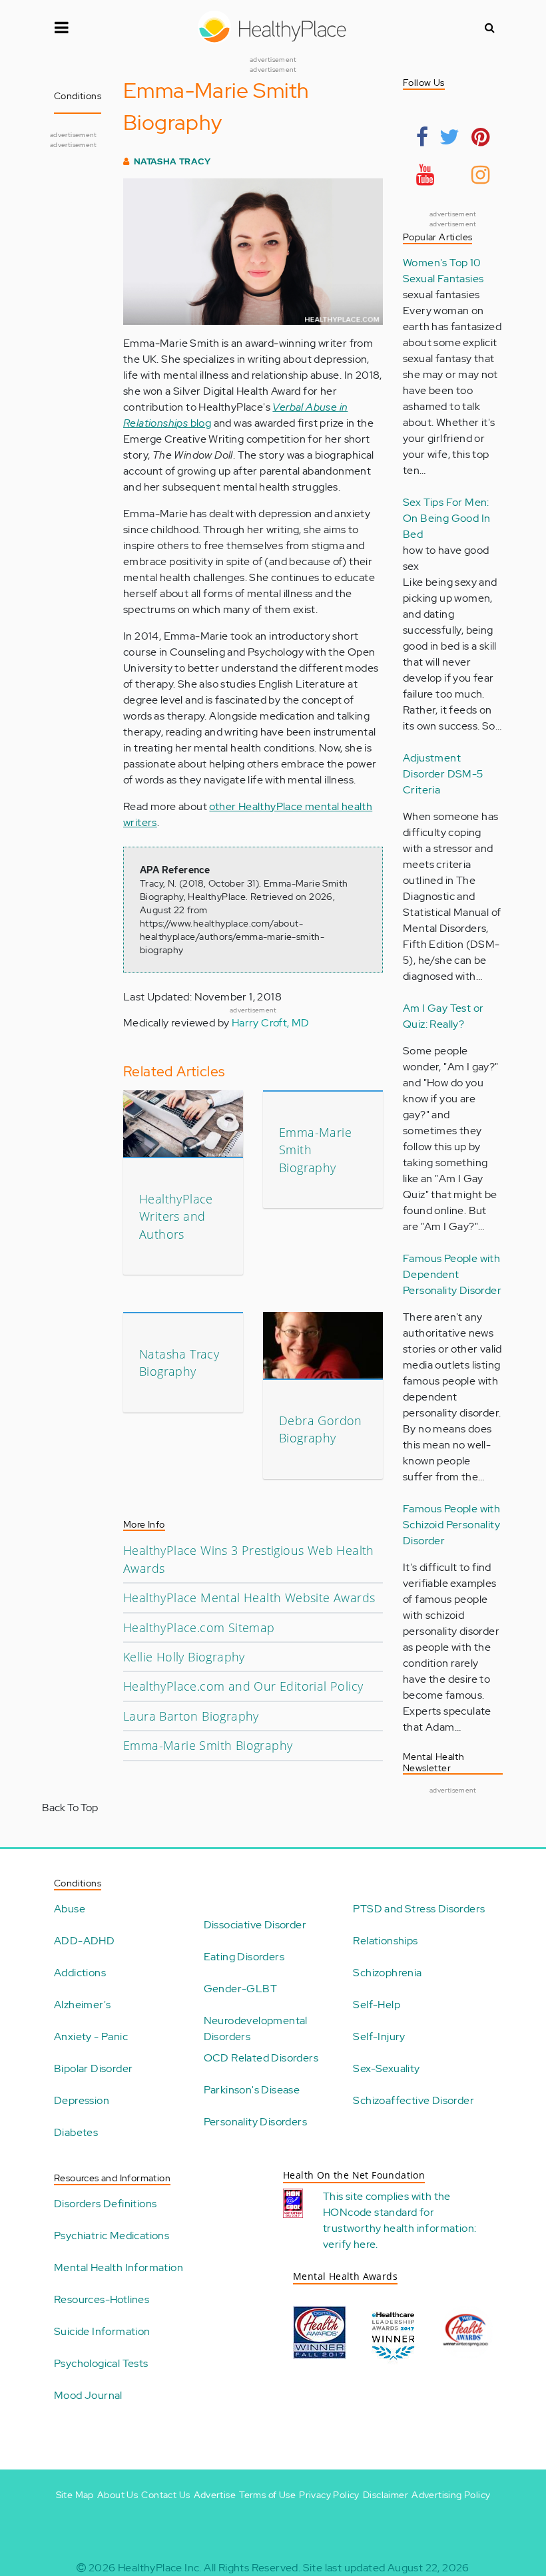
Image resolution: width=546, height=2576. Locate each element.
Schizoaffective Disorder (413, 2100)
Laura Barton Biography (191, 1716)
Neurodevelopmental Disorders (256, 2029)
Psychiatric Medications (112, 2236)
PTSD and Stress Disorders (419, 1909)
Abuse (70, 1909)
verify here (349, 2244)
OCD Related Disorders (261, 2058)
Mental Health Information (119, 2267)
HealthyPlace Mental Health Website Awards (249, 1598)
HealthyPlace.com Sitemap (199, 1627)
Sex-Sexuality (386, 2068)
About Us (118, 2495)
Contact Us (165, 2495)
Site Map (75, 2495)
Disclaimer (386, 2495)
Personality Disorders (255, 2122)
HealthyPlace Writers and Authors (176, 1216)
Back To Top (70, 1808)
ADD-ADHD (84, 1941)
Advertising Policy (451, 2495)
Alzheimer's (82, 2005)
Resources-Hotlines (102, 2299)
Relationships (385, 1941)
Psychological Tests (101, 2363)
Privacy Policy (329, 2495)
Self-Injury (379, 2037)
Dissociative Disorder (255, 1925)
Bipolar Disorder (93, 2068)
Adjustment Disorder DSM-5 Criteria (443, 774)
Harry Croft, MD (271, 1023)
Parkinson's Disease (252, 2090)
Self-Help (377, 2005)
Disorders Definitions (105, 2204)
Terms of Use (267, 2495)
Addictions (80, 1973)
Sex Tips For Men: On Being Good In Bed (446, 518)
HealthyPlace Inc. (160, 2568)
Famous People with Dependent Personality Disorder (452, 1274)
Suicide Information (102, 2331)
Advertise (215, 2495)
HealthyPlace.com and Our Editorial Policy (243, 1686)
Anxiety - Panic (91, 2037)
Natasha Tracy (172, 161)
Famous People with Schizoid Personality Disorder (451, 1525)
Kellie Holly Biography (184, 1657)
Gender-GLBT (240, 1989)
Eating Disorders (244, 1957)
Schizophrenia (387, 1973)
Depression (82, 2100)
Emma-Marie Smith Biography (208, 1745)
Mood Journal (88, 2395)
